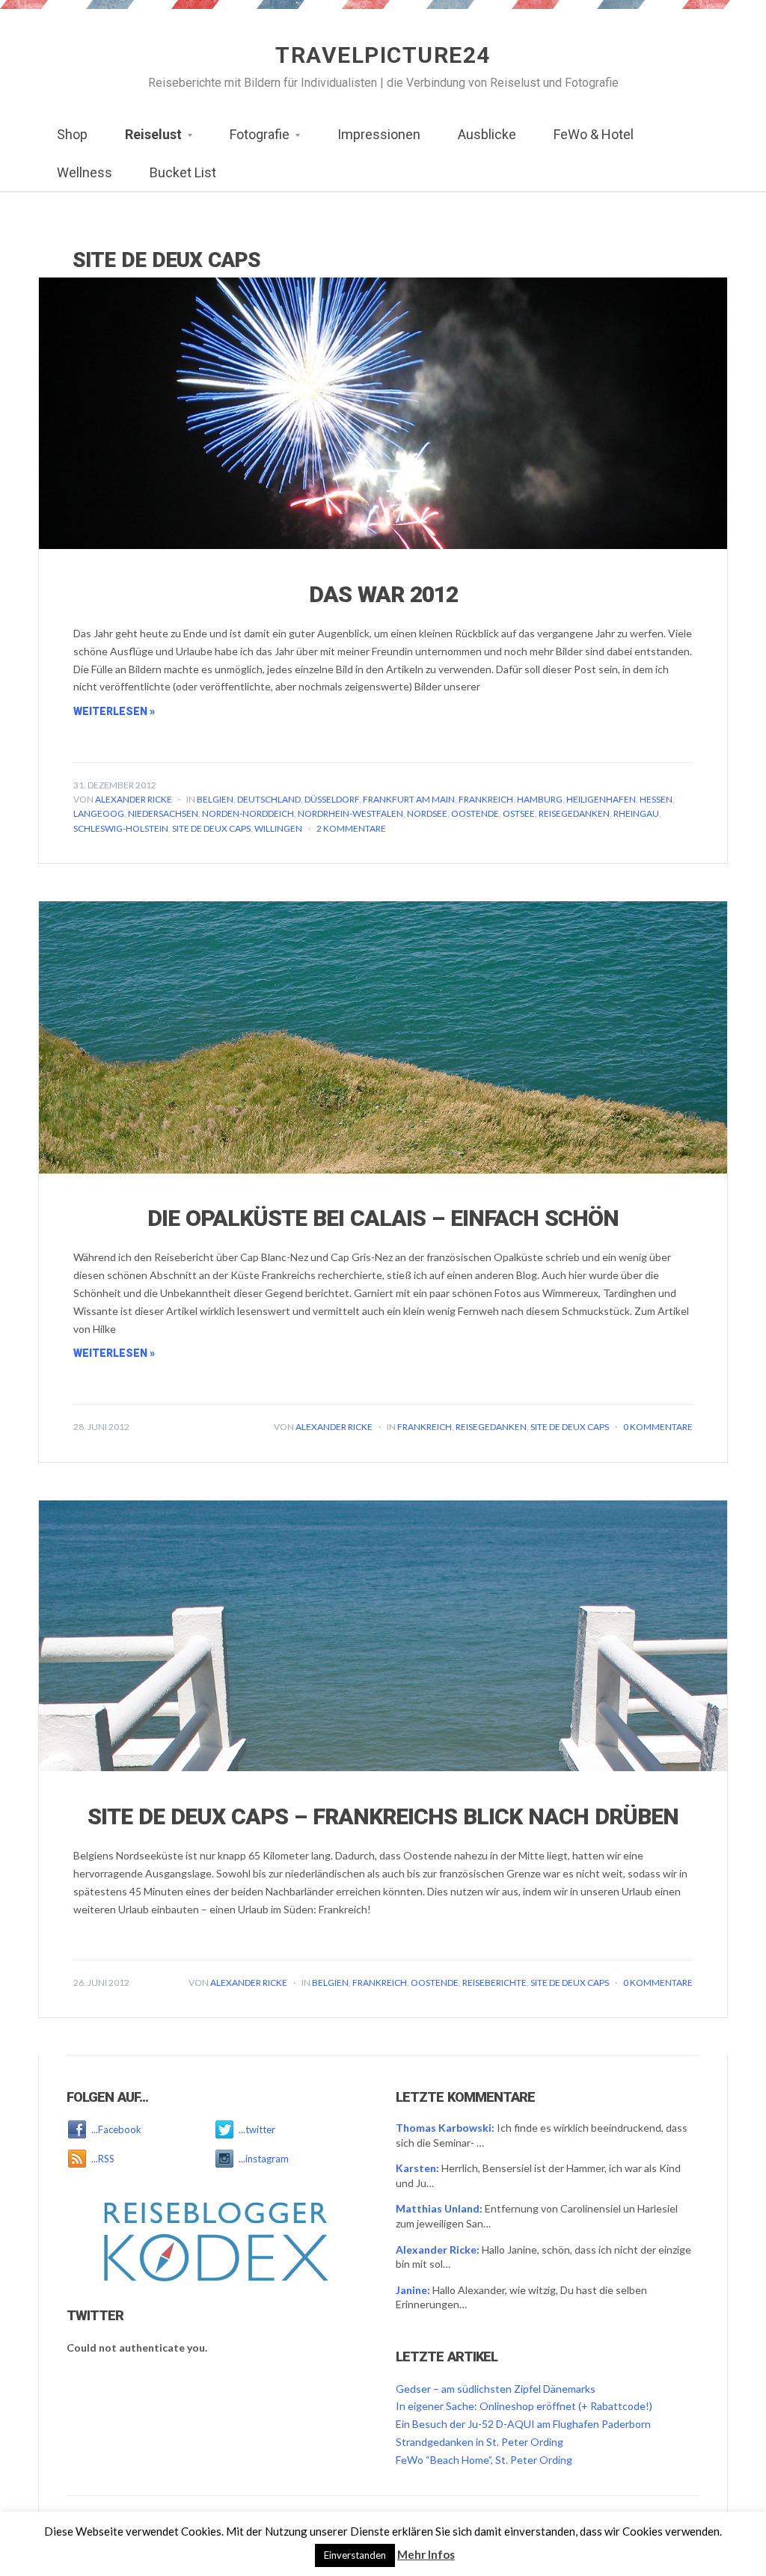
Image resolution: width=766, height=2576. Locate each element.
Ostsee (519, 813)
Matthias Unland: (439, 2208)
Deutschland (269, 799)
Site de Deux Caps (211, 828)
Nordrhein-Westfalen (350, 813)
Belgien (215, 799)
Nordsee (427, 813)
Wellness (85, 172)
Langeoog (99, 813)
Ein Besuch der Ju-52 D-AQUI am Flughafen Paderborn (523, 2424)
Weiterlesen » (114, 711)
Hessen (656, 799)
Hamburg (540, 799)
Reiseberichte (494, 1982)
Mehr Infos (426, 2554)
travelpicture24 (383, 55)
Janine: (413, 2290)
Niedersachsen (163, 813)
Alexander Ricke (134, 799)
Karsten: (417, 2168)
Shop (72, 134)
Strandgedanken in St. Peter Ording (479, 2442)
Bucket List (183, 172)
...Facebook (116, 2129)
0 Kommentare (658, 1427)
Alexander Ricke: (438, 2250)
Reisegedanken (574, 813)
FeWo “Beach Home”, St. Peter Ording (484, 2460)
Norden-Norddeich (248, 813)
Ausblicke (487, 134)
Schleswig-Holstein (121, 828)
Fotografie (250, 139)
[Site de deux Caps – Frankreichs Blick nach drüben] (383, 1635)
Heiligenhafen (601, 799)
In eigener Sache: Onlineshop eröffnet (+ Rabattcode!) (524, 2406)
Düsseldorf (332, 799)
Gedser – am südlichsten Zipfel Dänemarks (496, 2389)
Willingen (278, 828)
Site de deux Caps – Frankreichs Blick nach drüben (383, 1816)
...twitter (257, 2129)
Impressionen (379, 134)
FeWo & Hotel (594, 134)
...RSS (103, 2159)
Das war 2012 (383, 594)
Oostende (475, 813)
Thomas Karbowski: (445, 2128)
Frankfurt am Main (409, 799)
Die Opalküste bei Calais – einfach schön (383, 1218)
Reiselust (144, 139)
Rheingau (636, 813)
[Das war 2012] (383, 412)
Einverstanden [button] (355, 2555)
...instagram (264, 2159)
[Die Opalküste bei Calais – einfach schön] (383, 1036)
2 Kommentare (351, 828)
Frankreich (486, 799)
